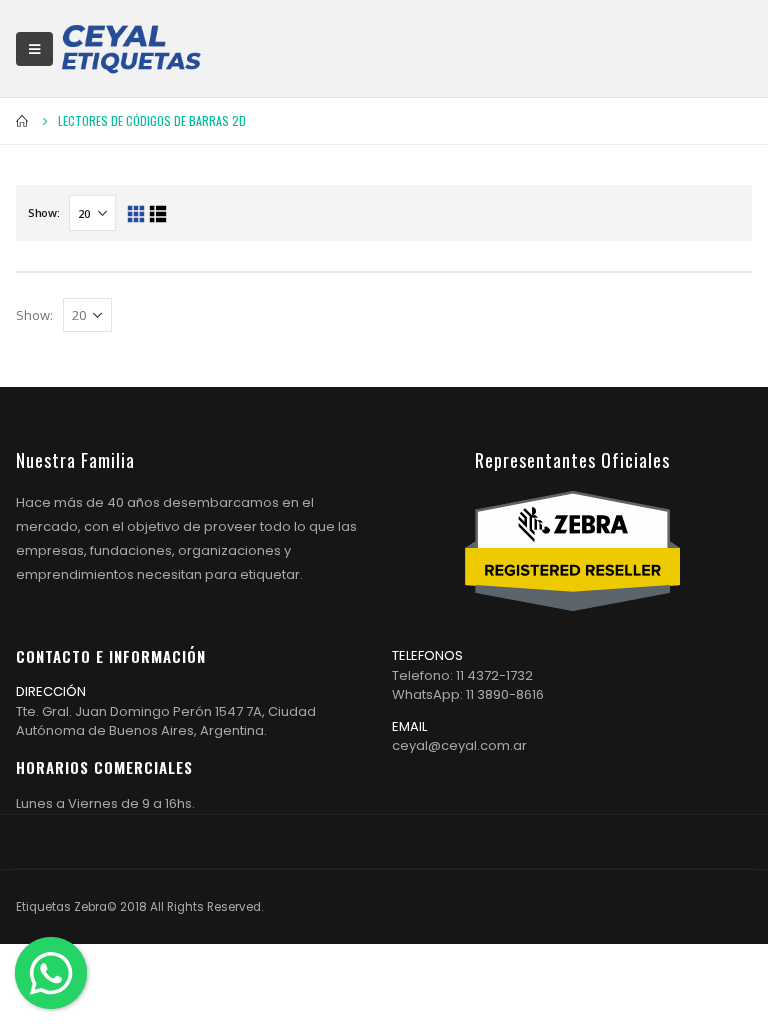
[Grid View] (135, 214)
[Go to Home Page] (23, 121)
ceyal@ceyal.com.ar (459, 745)
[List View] (157, 214)
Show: (44, 212)
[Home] (131, 48)
